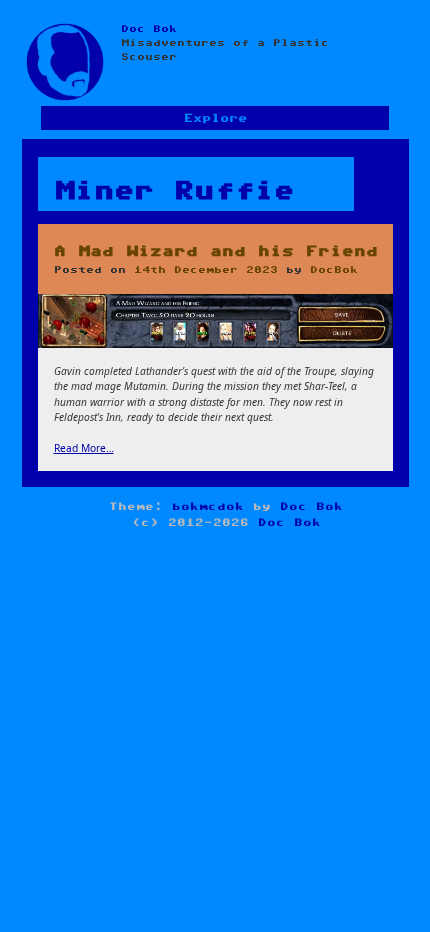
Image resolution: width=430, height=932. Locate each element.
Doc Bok (149, 29)
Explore (215, 118)
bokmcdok (208, 506)
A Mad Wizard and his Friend (216, 251)
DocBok (334, 270)
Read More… (84, 448)
